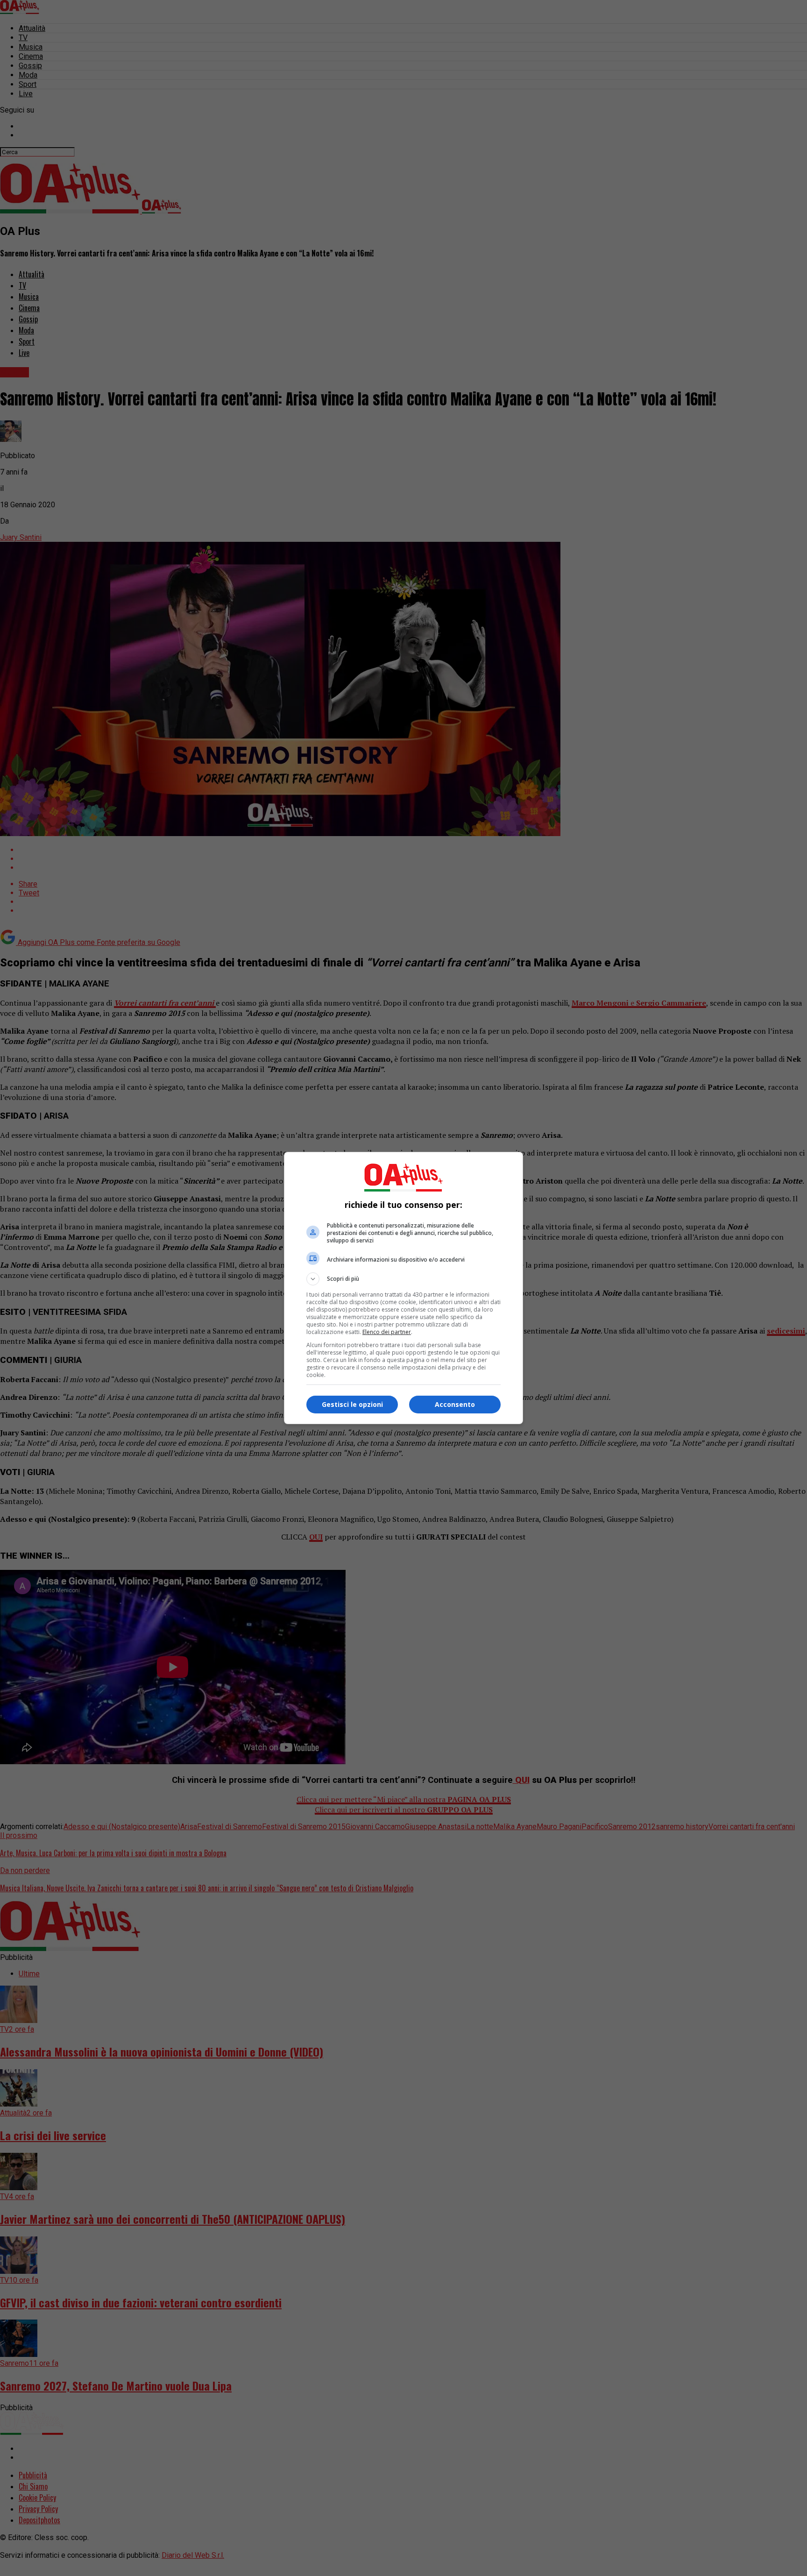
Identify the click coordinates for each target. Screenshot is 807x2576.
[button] (403, 1279)
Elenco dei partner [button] (387, 1332)
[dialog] (403, 1288)
